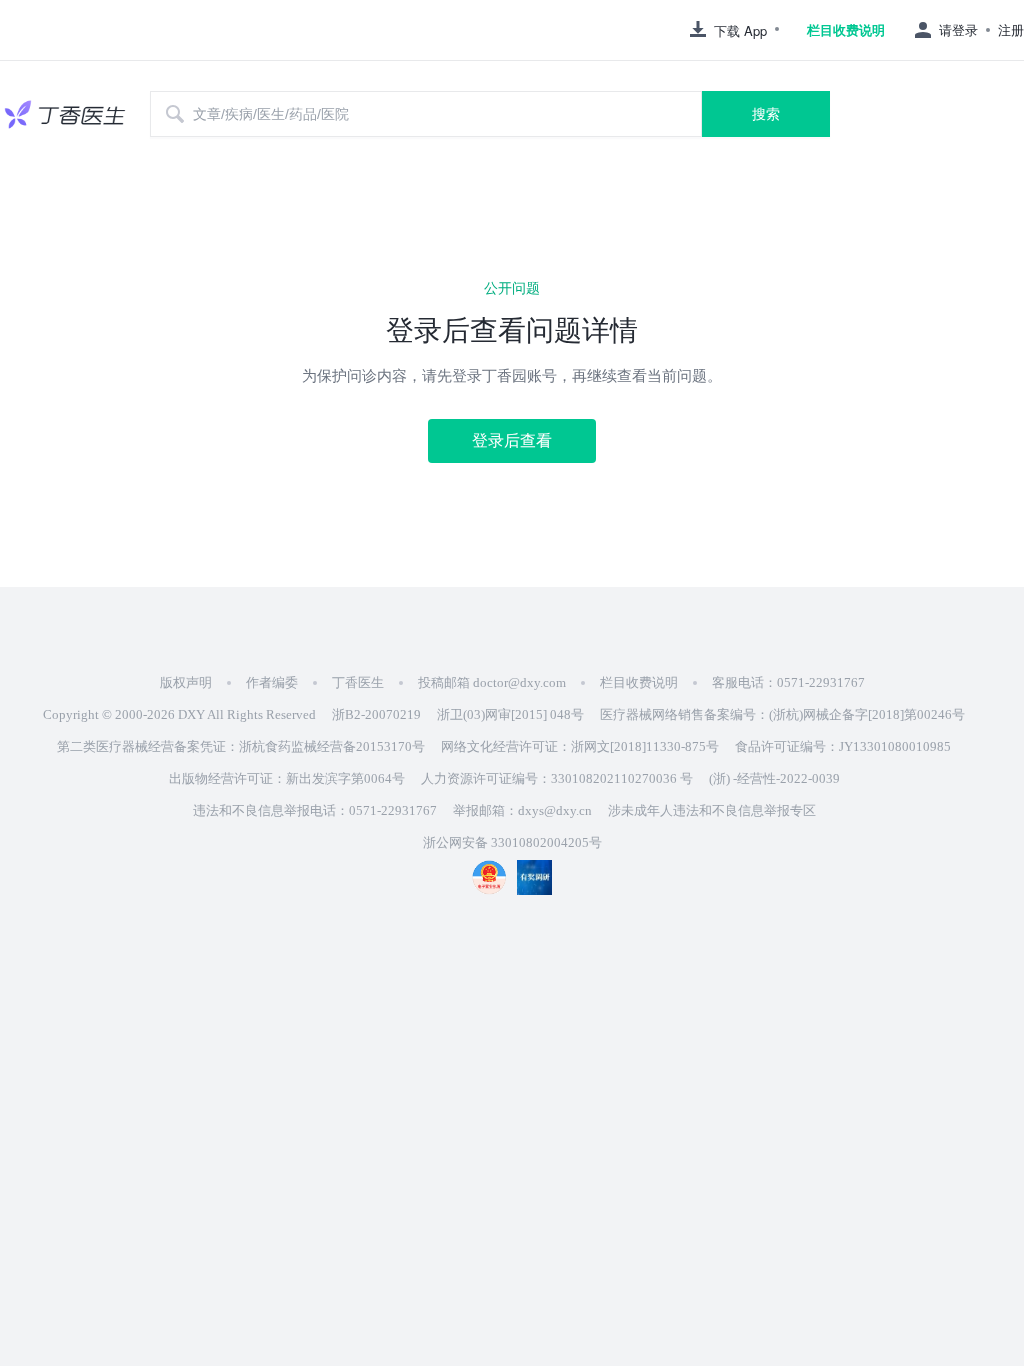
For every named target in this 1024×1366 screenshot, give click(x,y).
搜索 (766, 114)
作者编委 (272, 682)
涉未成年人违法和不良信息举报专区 (712, 810)
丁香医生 (358, 682)
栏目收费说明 (846, 30)
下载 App (740, 30)
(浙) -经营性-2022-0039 (774, 778)
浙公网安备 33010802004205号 (512, 842)
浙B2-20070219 (376, 714)
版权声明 (186, 682)
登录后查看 (512, 440)
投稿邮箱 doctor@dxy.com (492, 682)
